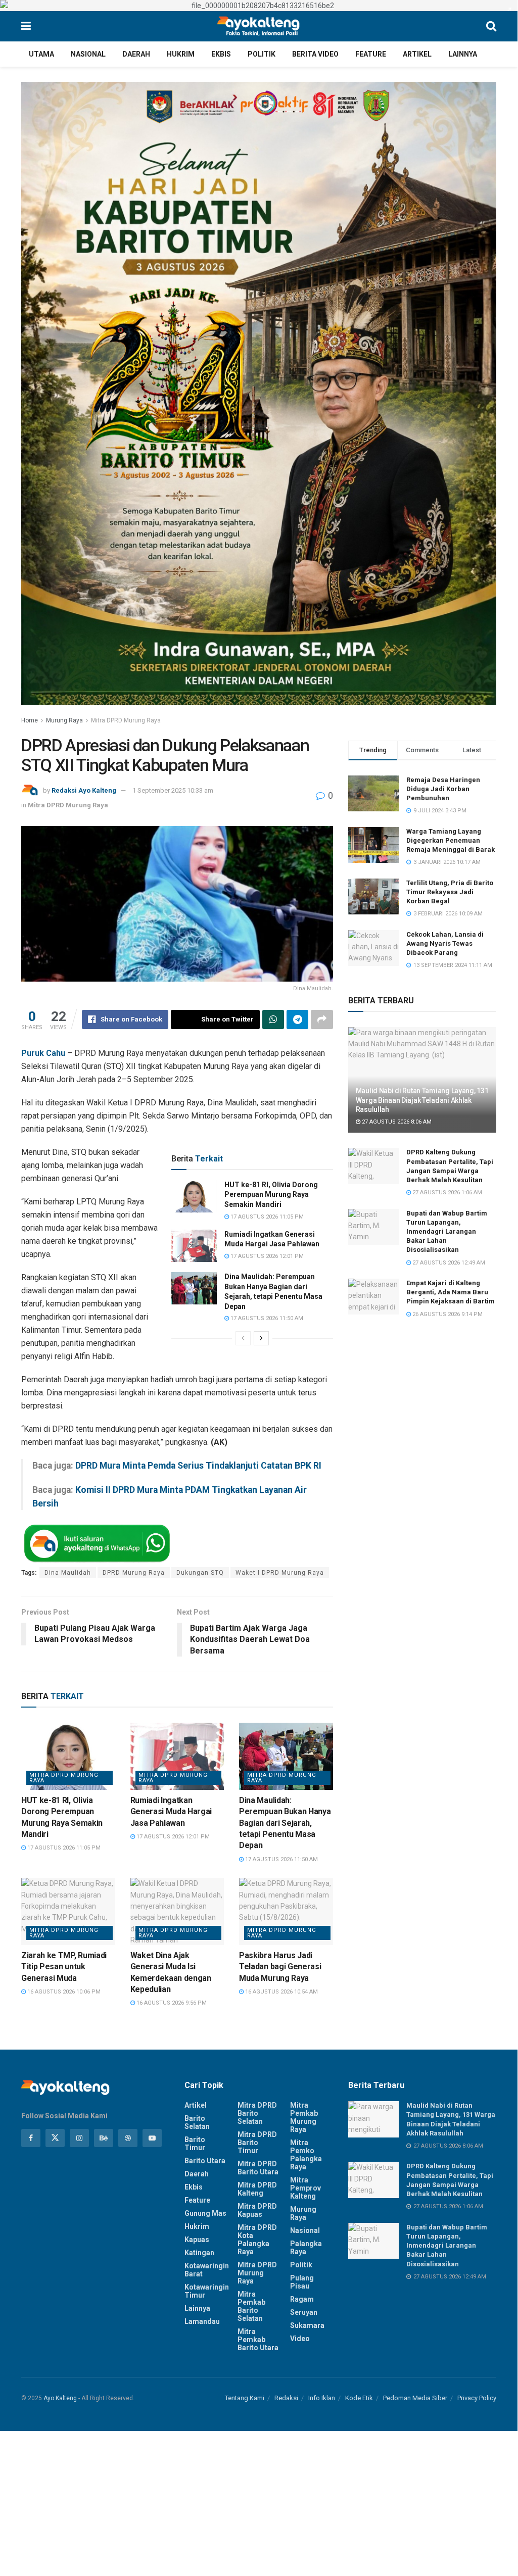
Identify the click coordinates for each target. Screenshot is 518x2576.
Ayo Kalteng (60, 2398)
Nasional (88, 54)
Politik (262, 54)
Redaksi (286, 2398)
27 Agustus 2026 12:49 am (448, 1263)
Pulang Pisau (302, 2282)
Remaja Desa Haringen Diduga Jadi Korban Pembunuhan (443, 789)
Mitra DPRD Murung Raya (126, 720)
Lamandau (202, 2321)
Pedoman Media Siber (415, 2398)
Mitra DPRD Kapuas (257, 2210)
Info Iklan (322, 2398)
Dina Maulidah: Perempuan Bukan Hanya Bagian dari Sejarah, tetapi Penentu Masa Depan (285, 1823)
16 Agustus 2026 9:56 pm (171, 2003)
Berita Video (315, 54)
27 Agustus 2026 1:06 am (446, 1193)
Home (30, 720)
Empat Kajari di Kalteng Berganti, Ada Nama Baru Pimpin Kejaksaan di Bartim (451, 1292)
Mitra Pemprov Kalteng (305, 2188)
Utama (41, 54)
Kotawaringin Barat (207, 2270)
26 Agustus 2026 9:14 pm (447, 1314)
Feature (371, 54)
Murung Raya (64, 720)
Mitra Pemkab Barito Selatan (251, 2306)
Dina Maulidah (68, 1573)
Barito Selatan (197, 2122)
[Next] (261, 1338)
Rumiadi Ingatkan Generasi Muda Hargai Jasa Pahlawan (171, 1812)
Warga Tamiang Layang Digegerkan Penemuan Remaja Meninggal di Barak (451, 840)
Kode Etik (359, 2398)
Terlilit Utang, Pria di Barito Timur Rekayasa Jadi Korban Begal (450, 892)
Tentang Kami (245, 2398)
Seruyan (304, 2312)
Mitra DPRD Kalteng (257, 2189)
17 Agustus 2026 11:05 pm (266, 1217)
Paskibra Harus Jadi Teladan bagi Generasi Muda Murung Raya (280, 1967)
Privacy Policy (477, 2398)
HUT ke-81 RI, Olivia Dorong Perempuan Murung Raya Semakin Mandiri (271, 1195)
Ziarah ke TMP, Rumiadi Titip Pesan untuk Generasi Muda (64, 1967)
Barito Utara (205, 2161)
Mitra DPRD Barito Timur (257, 2143)
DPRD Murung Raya (134, 1573)
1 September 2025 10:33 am (173, 790)
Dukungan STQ (200, 1573)
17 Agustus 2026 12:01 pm (266, 1256)
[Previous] (243, 1338)
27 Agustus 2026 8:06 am (396, 1122)
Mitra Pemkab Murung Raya (304, 2117)
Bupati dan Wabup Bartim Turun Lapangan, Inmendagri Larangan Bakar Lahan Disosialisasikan (447, 1232)
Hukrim (181, 54)
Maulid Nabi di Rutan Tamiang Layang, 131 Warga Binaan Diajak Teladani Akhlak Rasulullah (422, 1100)
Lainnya (463, 54)
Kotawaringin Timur (207, 2291)
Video (300, 2339)
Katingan (199, 2253)
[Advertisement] (259, 2501)
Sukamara (307, 2325)
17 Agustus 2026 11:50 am (266, 1318)
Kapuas (197, 2240)
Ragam (302, 2299)
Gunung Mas (205, 2213)
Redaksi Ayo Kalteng (84, 790)
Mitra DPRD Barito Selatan (257, 2113)
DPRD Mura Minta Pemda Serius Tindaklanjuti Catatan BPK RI (198, 1466)
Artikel (417, 54)
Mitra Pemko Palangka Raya (306, 2155)
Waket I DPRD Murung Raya (280, 1573)
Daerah (136, 54)
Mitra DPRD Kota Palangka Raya (257, 2240)
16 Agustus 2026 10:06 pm (63, 1992)
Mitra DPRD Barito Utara (258, 2168)
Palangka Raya (306, 2248)
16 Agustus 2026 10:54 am (281, 1992)
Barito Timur (195, 2144)
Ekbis (221, 54)
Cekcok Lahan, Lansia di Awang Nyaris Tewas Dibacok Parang (445, 943)
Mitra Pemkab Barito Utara (258, 2340)
